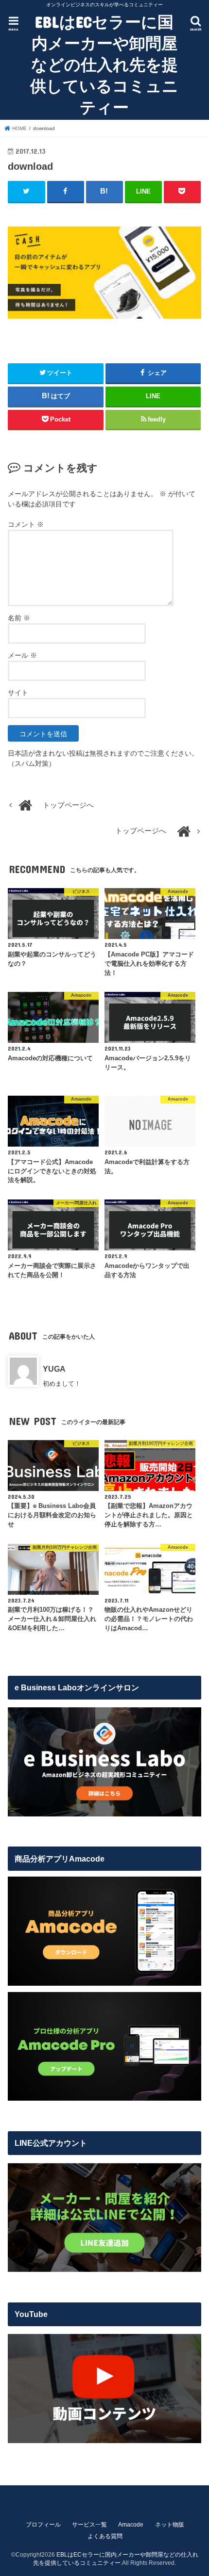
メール (22, 655)
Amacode (131, 2525)
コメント (26, 524)
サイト (18, 693)
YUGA (54, 1369)
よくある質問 (105, 2536)
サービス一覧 (89, 2525)
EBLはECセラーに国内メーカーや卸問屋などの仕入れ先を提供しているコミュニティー (104, 64)
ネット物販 (170, 2525)
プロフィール (43, 2525)
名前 (19, 618)
